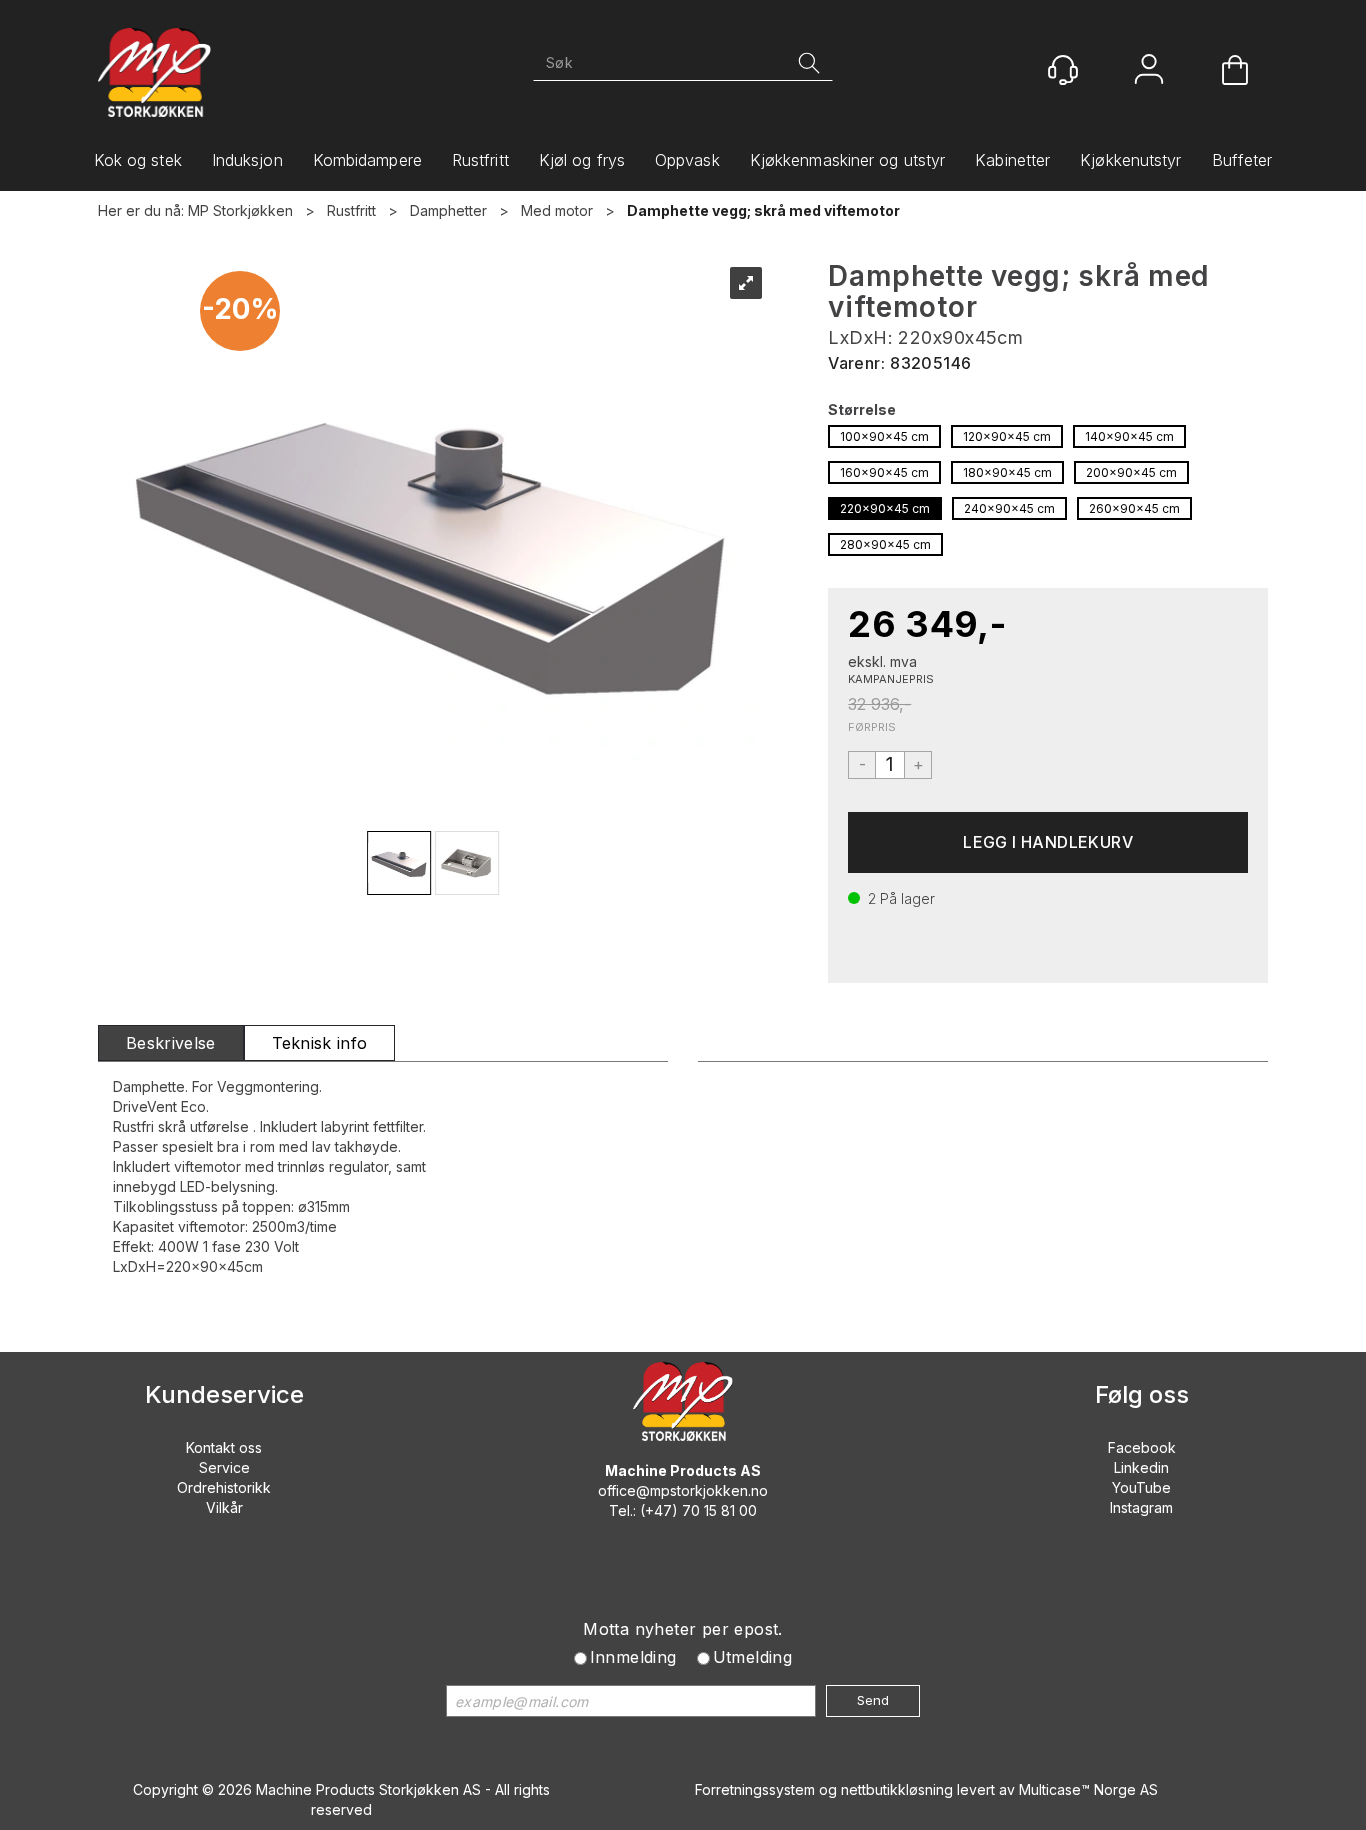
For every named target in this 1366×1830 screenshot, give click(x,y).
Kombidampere (367, 160)
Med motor (557, 210)
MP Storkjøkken (240, 210)
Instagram (1141, 1507)
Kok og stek (138, 160)
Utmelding (753, 1657)
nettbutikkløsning (897, 1789)
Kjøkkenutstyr (1130, 160)
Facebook (1142, 1447)
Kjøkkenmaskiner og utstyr (848, 160)
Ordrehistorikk (224, 1487)
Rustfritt (480, 160)
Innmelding (633, 1657)
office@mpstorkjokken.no (683, 1490)
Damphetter (448, 210)
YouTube (1141, 1487)
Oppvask (687, 160)
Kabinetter (1012, 160)
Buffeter (1242, 160)
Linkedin (1141, 1467)
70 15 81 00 (719, 1510)
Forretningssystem (755, 1789)
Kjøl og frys (582, 160)
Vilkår (224, 1507)
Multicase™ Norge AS (1088, 1789)
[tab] (171, 1043)
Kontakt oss (224, 1447)
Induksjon (247, 160)
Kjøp (1048, 842)
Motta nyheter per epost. (683, 1629)
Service (224, 1467)
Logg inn (1149, 71)
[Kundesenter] (1063, 70)
